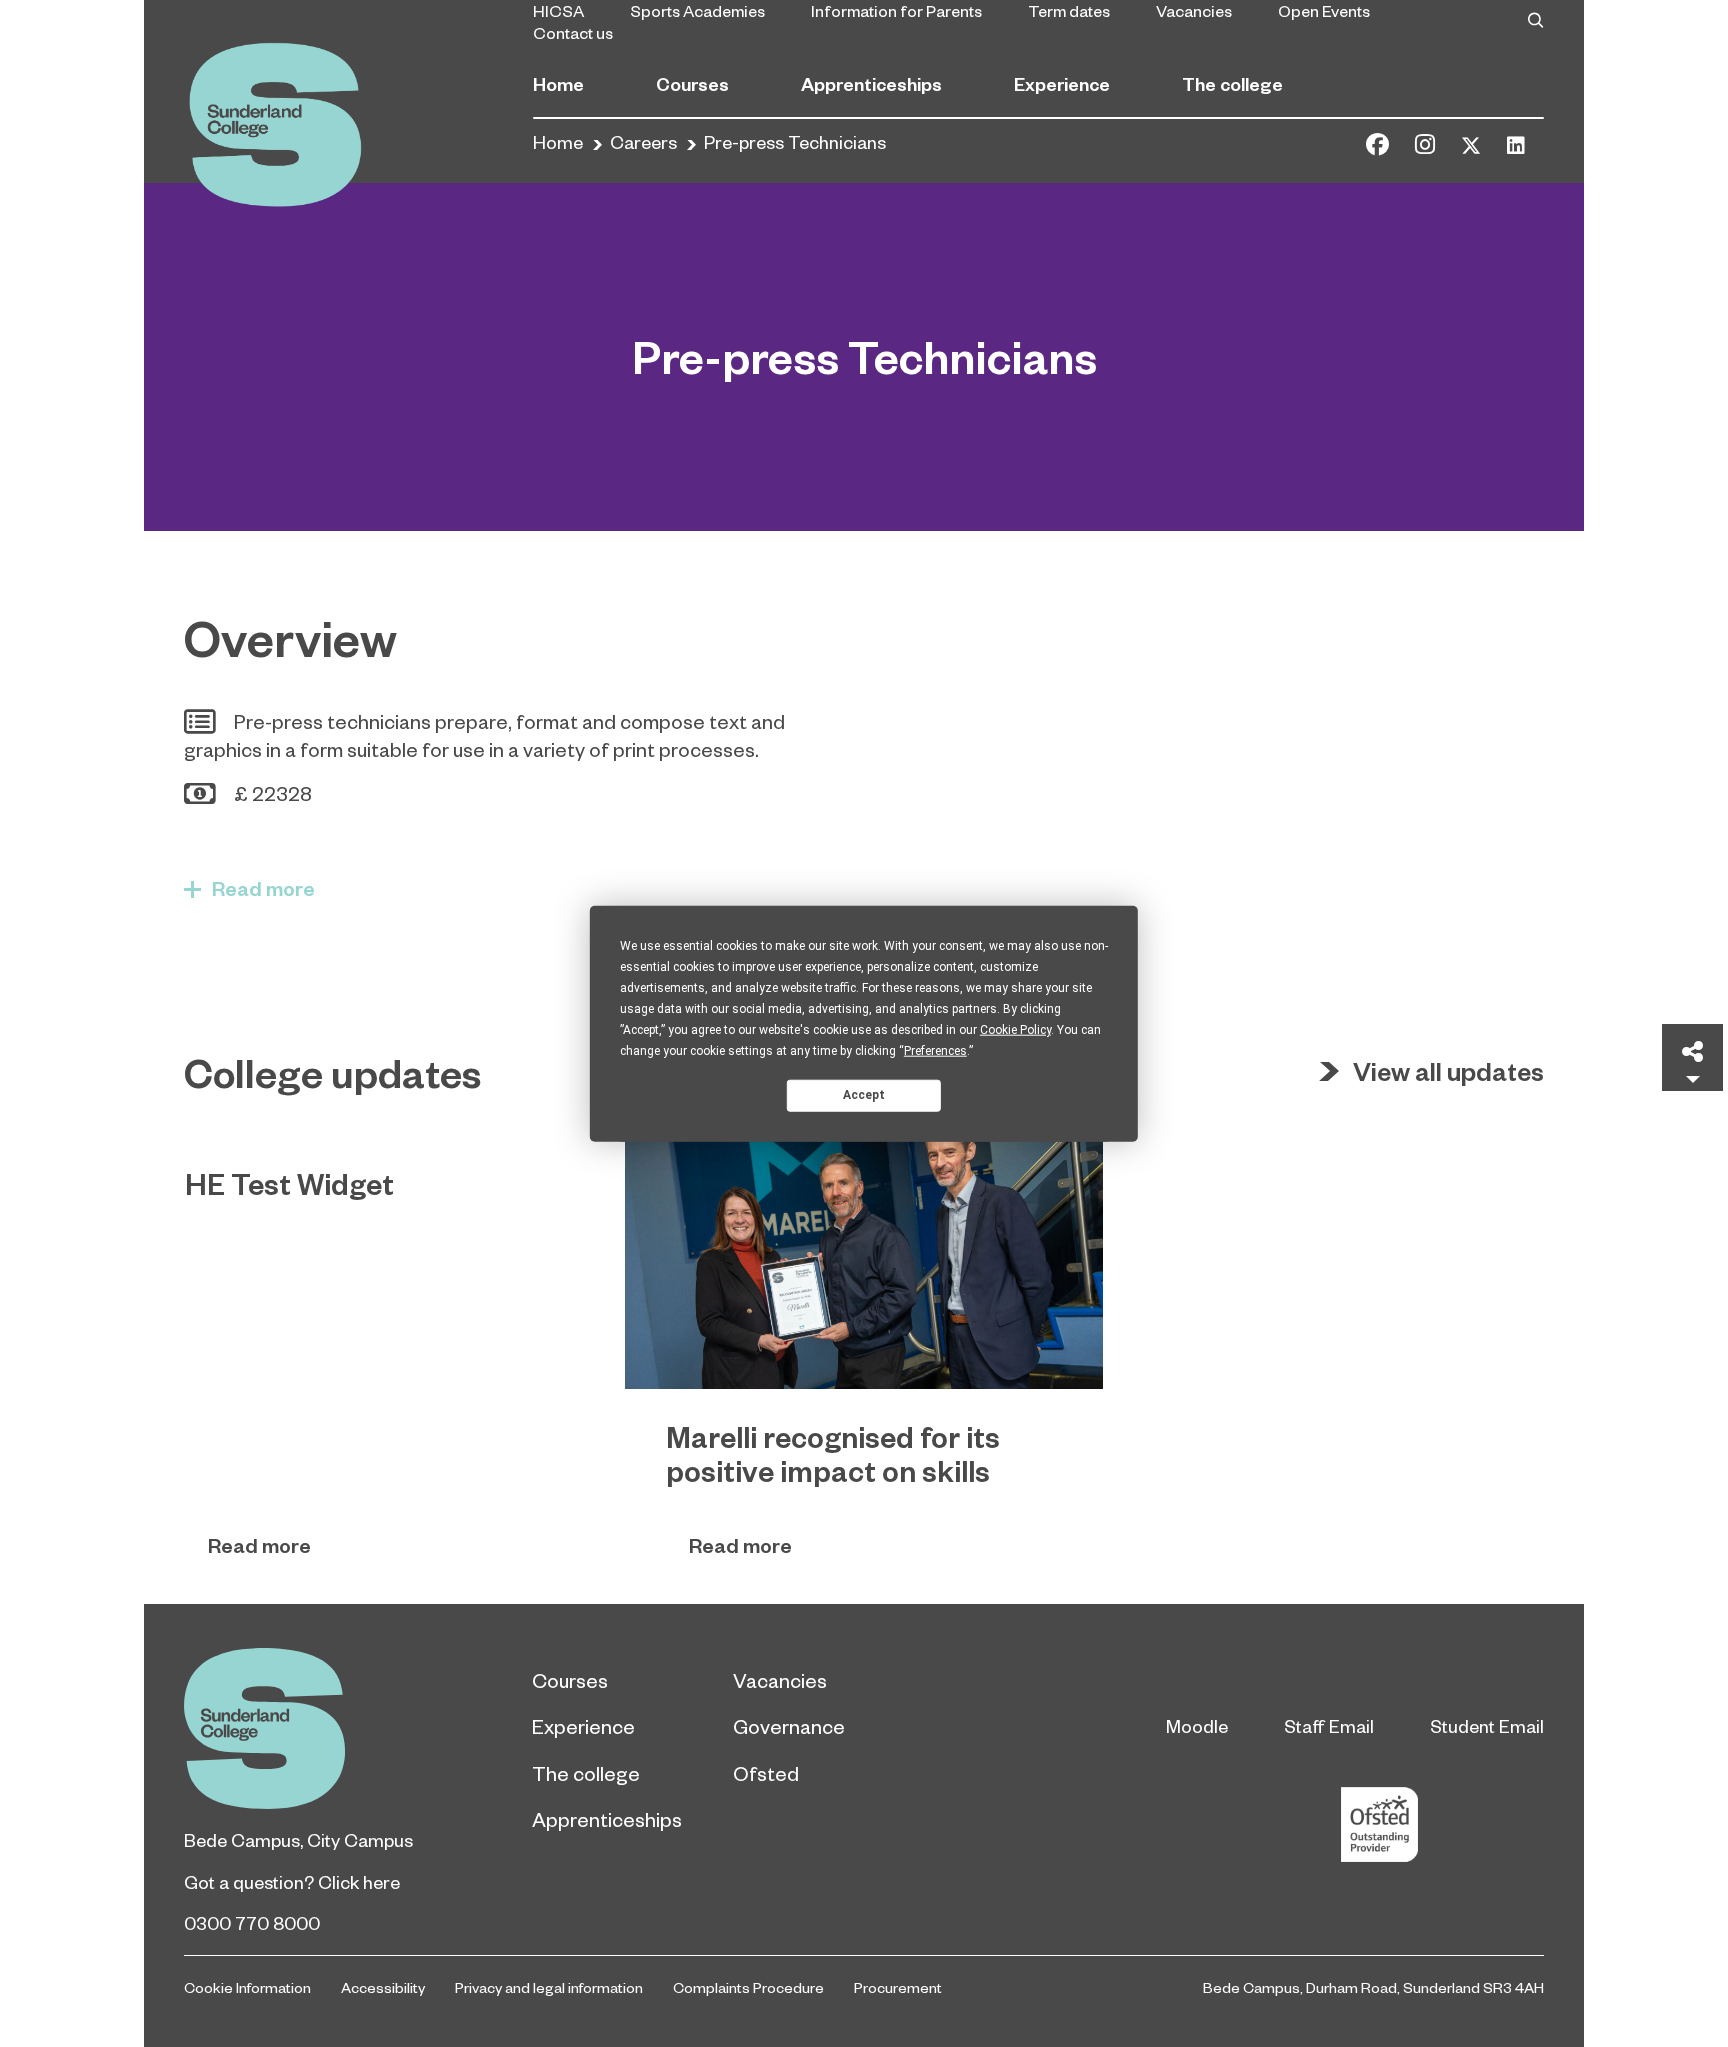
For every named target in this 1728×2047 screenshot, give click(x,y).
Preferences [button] (935, 1050)
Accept (864, 1095)
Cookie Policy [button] (1015, 1029)
